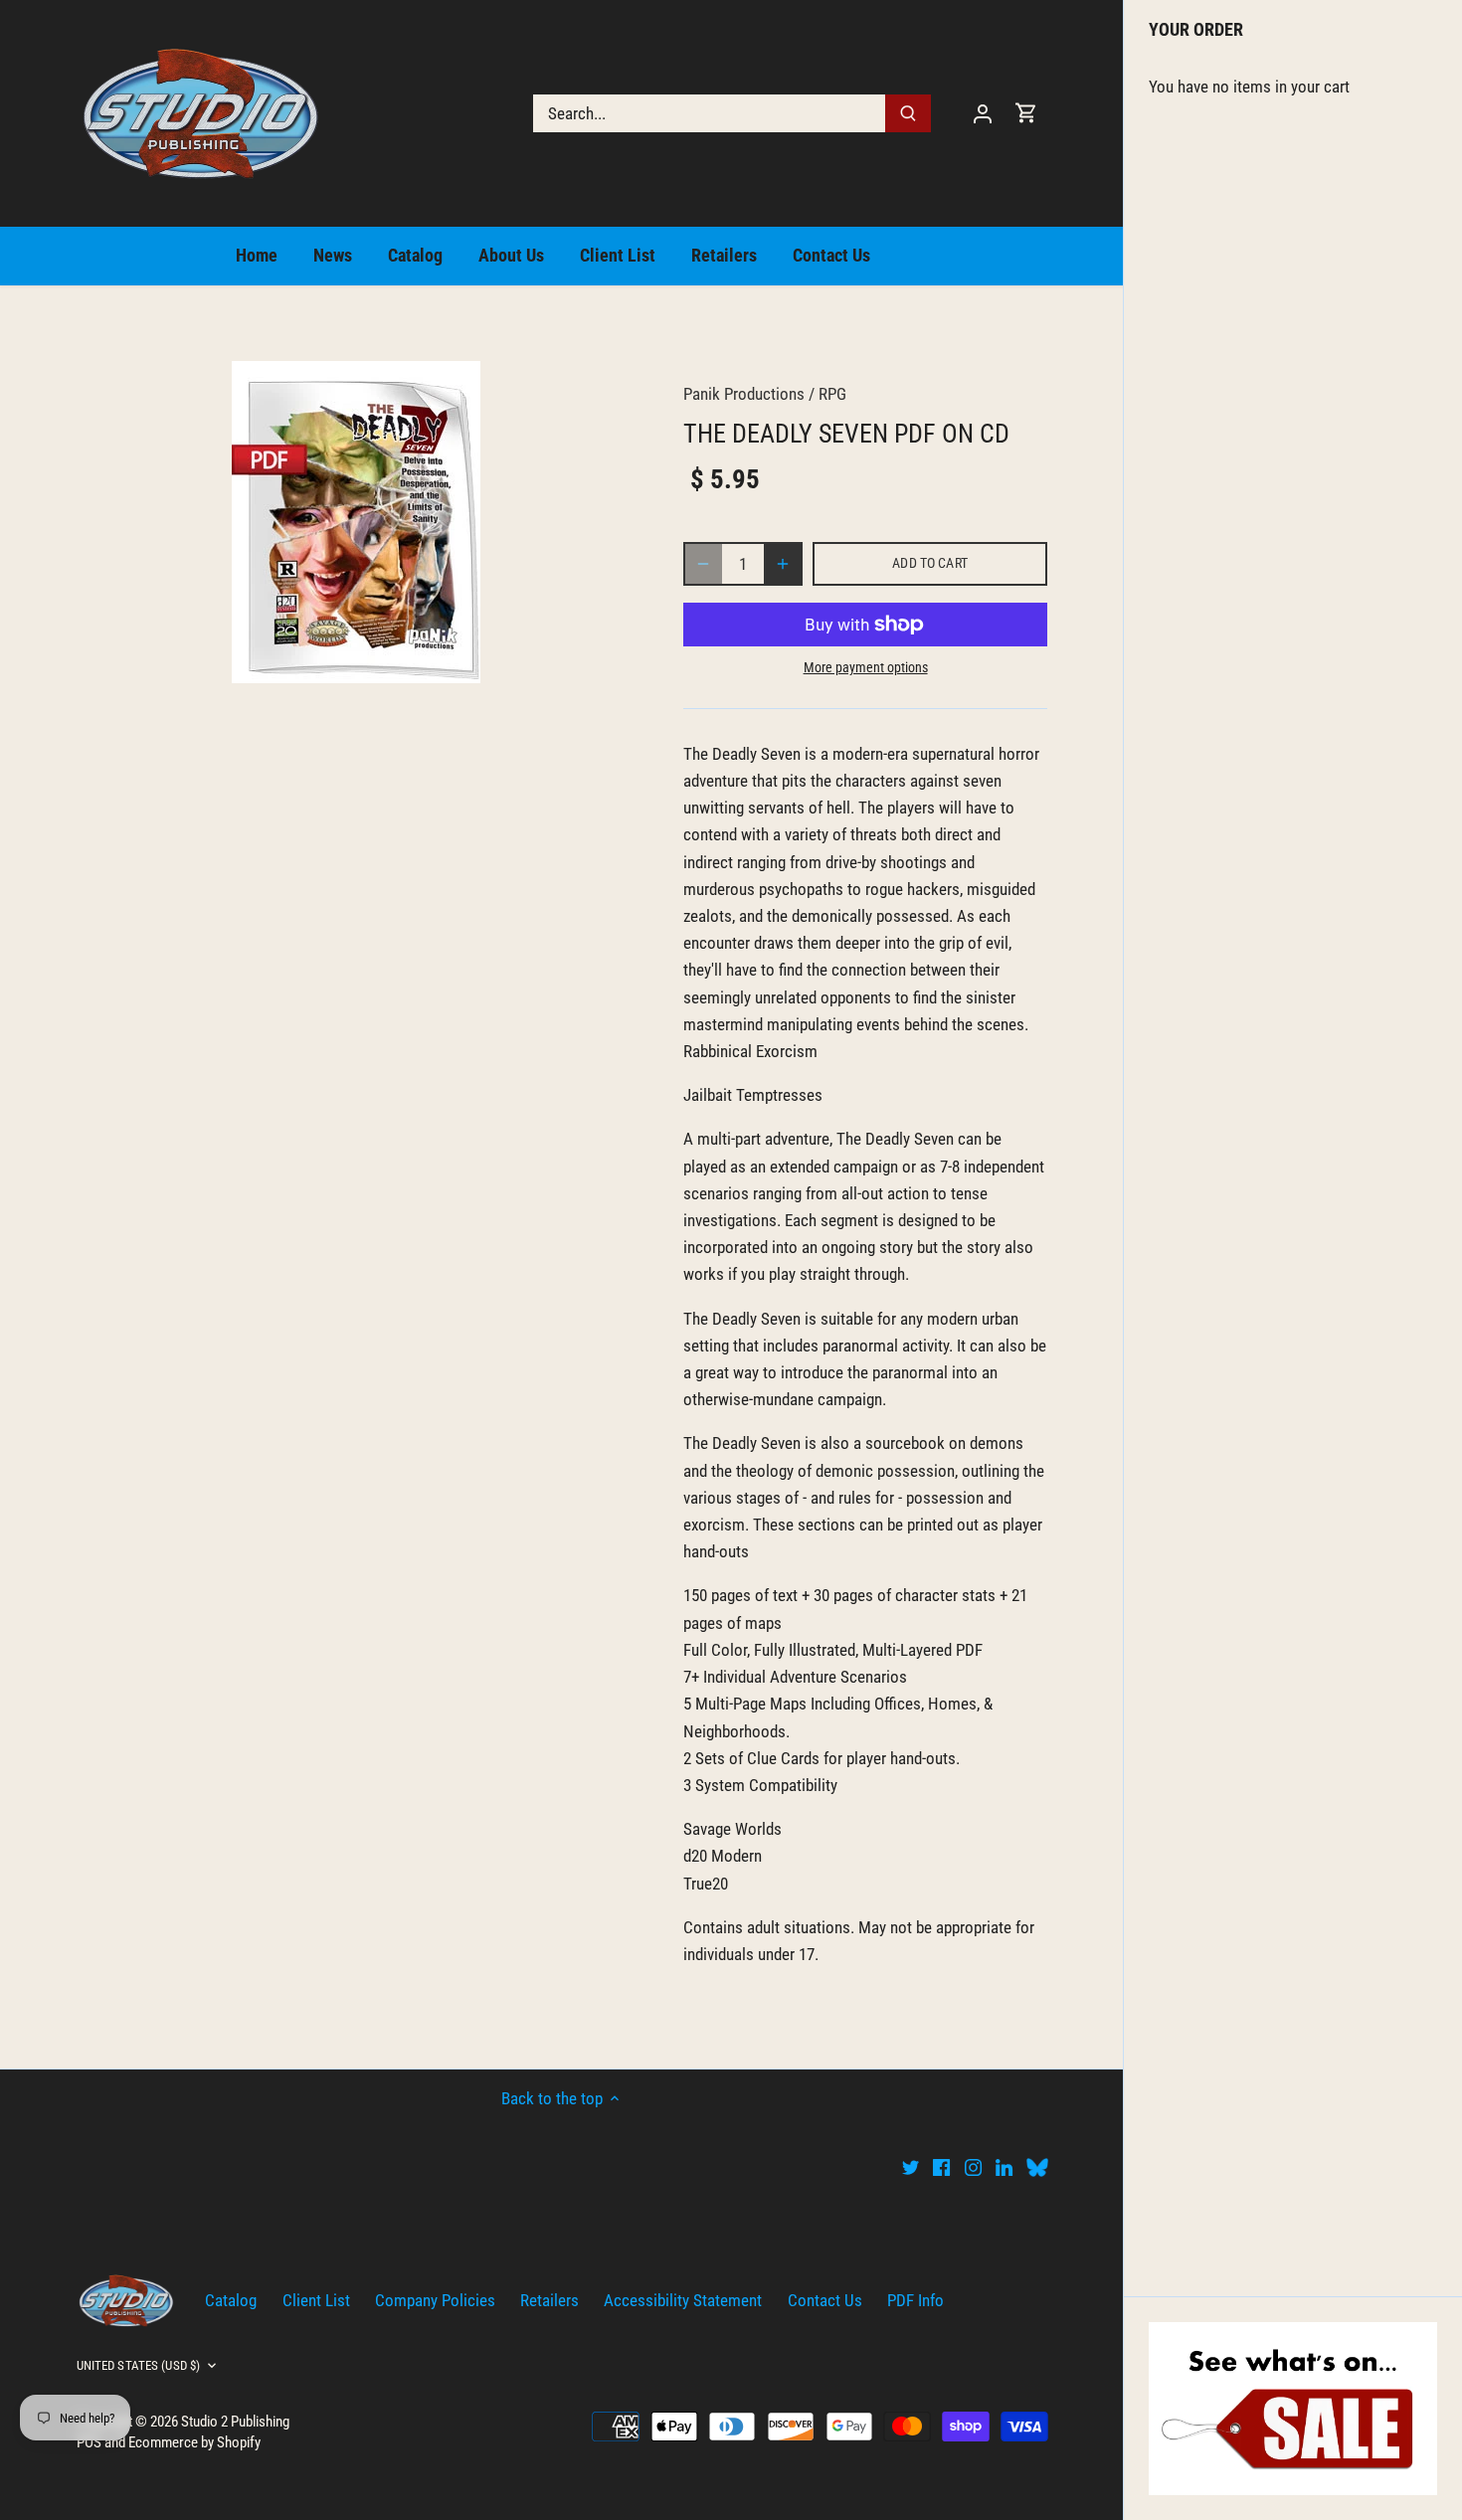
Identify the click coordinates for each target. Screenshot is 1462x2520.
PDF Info (915, 2300)
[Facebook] (941, 2167)
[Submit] (908, 113)
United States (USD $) (139, 2365)
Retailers (549, 2300)
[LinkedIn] (1004, 2167)
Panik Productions (744, 394)
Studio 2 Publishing (235, 2422)
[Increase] (783, 564)
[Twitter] (911, 2167)
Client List (316, 2300)
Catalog (231, 2300)
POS (89, 2442)
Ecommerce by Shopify (194, 2442)
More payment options (866, 668)
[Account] (983, 113)
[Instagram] (973, 2167)
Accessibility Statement (683, 2300)
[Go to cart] (1026, 113)
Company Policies (435, 2300)
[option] (357, 522)
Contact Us (825, 2300)
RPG (832, 394)
